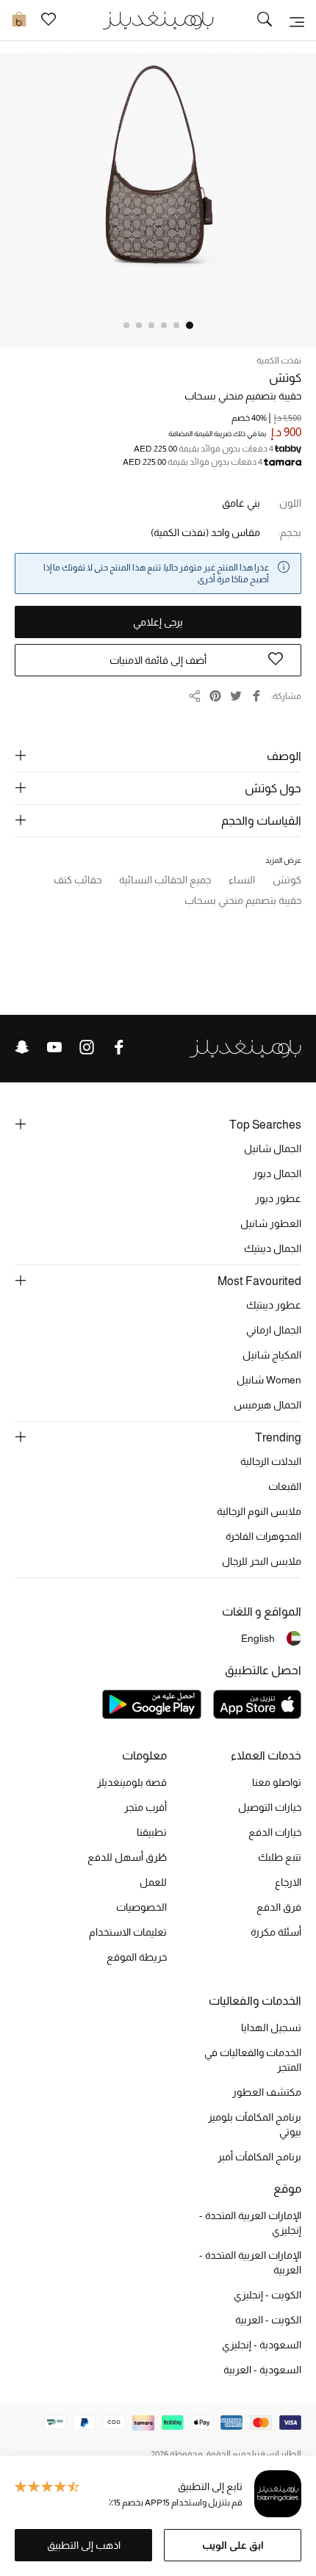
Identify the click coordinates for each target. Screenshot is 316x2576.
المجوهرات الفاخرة (263, 1536)
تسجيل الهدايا (271, 2027)
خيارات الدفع (275, 1832)
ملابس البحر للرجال (262, 1561)
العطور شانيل (271, 1223)
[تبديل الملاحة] (297, 21)
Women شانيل (269, 1380)
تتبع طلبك (280, 1857)
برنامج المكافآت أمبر (259, 2157)
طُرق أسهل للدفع (127, 1857)
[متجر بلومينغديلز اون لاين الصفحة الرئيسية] (158, 19)
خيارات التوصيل (270, 1807)
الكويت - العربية (268, 2320)
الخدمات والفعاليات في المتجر (253, 2060)
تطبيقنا (152, 1832)
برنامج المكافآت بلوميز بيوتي (255, 2124)
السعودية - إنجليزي (262, 2345)
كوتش (285, 378)
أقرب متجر (146, 1807)
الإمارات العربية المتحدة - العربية (250, 2262)
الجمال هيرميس (267, 1405)
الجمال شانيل (273, 1148)
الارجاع (288, 1882)
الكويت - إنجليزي (267, 2295)
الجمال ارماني (274, 1330)
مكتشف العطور (267, 2092)
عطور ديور (278, 1198)
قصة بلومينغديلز (132, 1782)
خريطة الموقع (137, 1957)
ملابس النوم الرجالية (259, 1511)
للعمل (153, 1882)
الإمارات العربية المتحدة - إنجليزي (250, 2223)
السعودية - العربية (262, 2370)
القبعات (285, 1486)
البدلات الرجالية (271, 1461)
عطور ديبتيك (274, 1305)
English (258, 1638)
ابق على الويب (233, 2545)
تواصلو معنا (277, 1782)
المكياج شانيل (272, 1355)
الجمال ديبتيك (273, 1248)
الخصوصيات (141, 1907)
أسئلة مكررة (276, 1932)
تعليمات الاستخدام (128, 1932)
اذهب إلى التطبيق (84, 2545)
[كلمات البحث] (265, 21)
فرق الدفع (279, 1907)
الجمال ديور (277, 1173)
